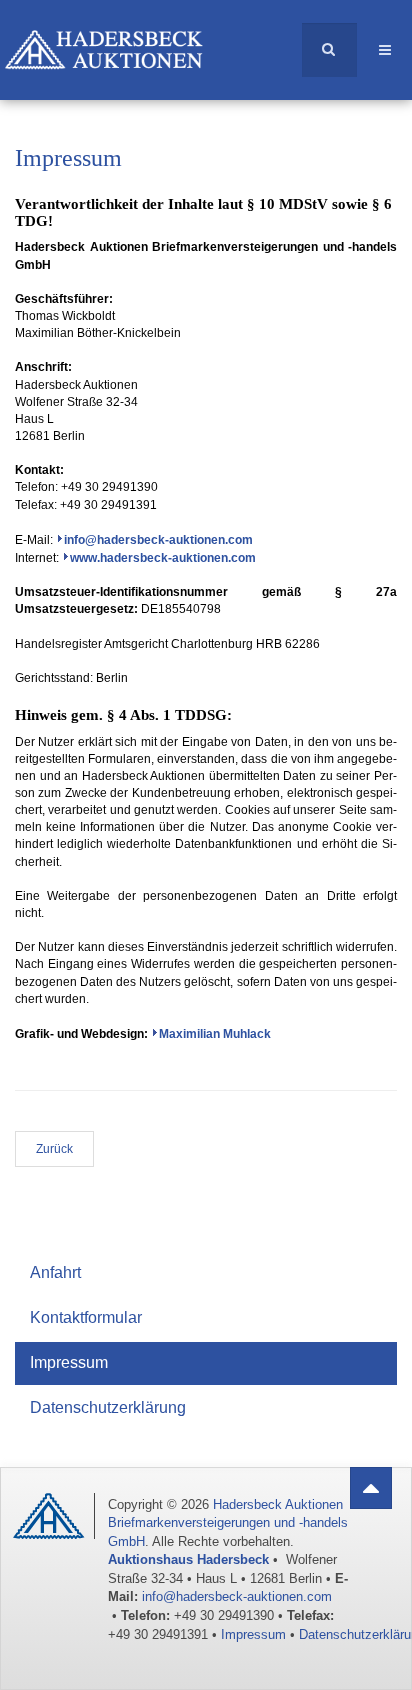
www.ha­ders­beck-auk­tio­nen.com (163, 558)
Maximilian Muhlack (215, 1034)
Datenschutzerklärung (108, 1407)
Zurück (54, 1149)
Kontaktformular (86, 1317)
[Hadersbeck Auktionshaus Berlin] (119, 40)
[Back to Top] (371, 1488)
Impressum (69, 1362)
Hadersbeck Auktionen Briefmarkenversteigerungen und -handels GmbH (228, 1523)
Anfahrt (55, 1272)
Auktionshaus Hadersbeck (188, 1559)
